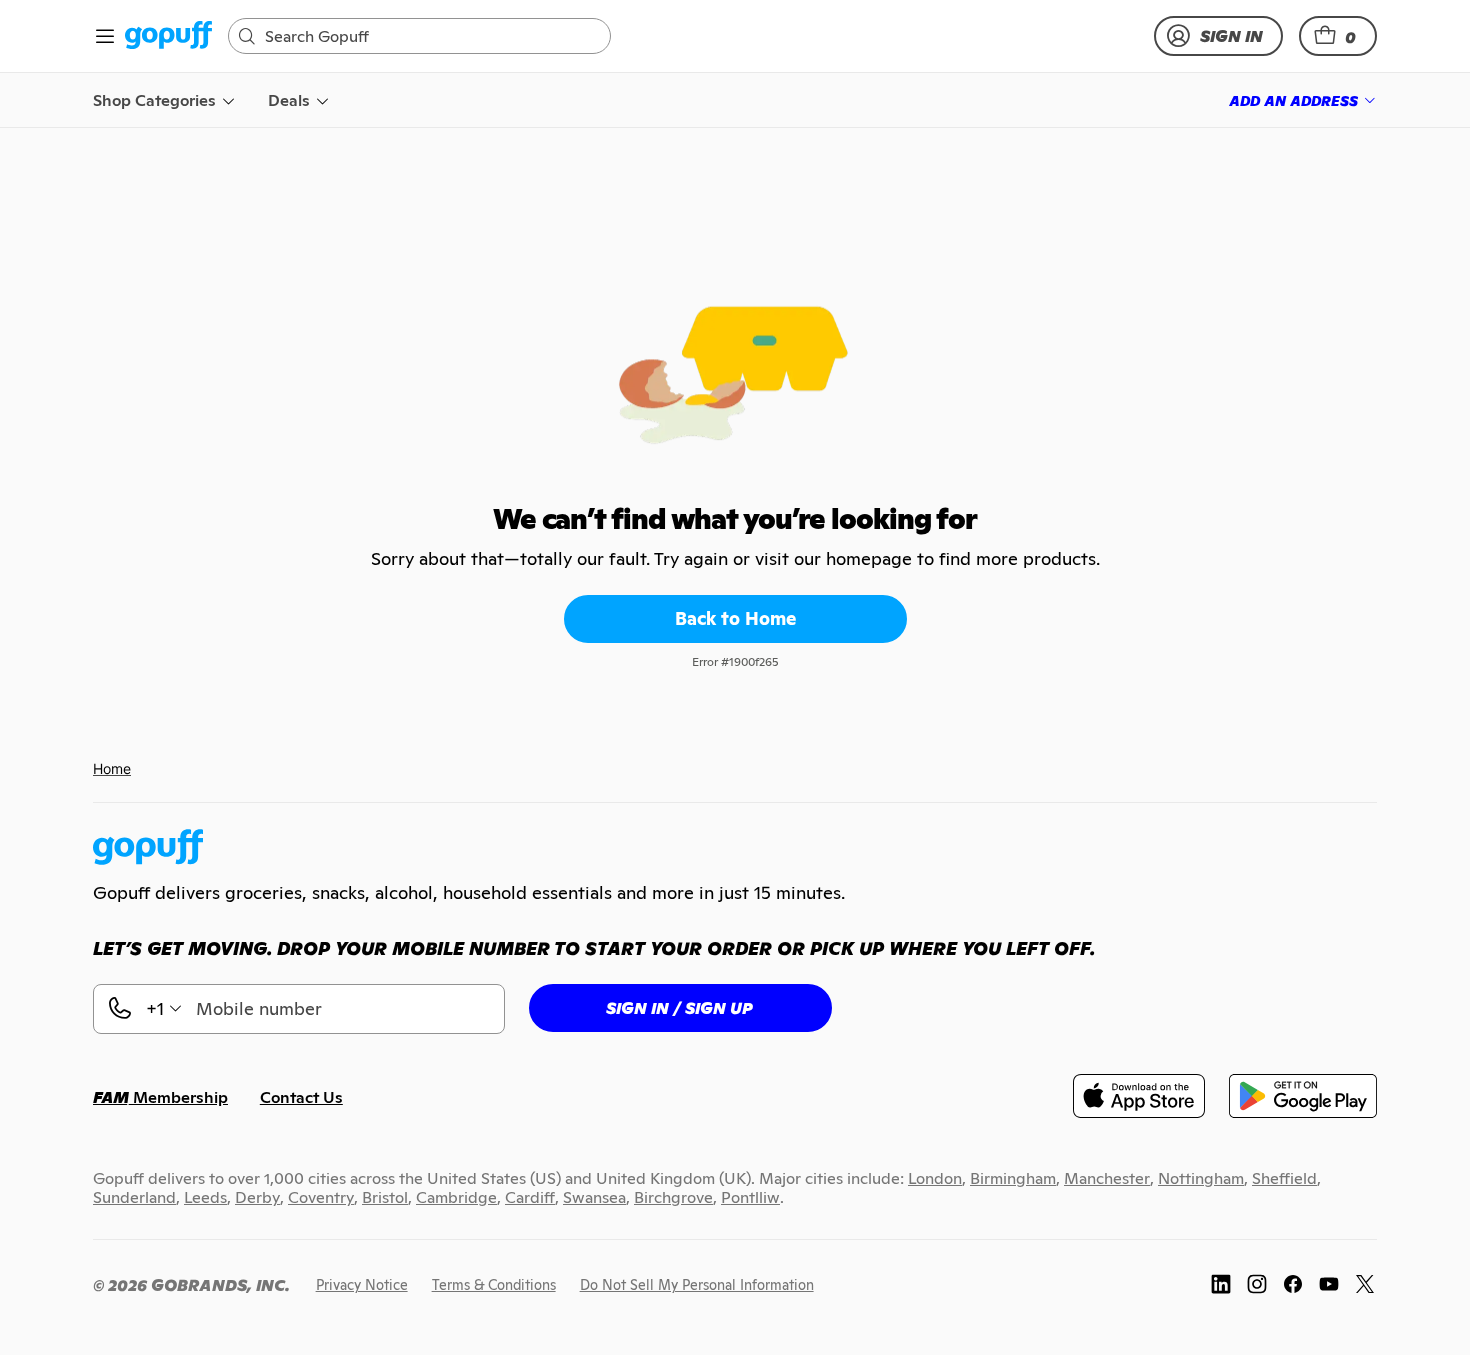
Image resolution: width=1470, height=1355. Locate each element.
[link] (168, 36)
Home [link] (112, 768)
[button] (1338, 36)
